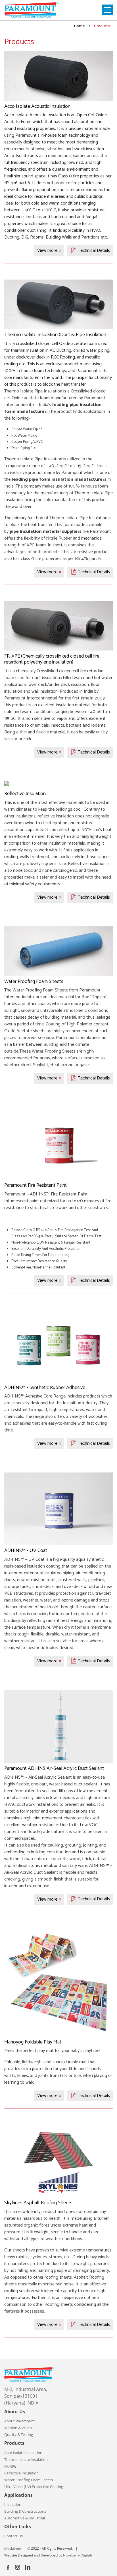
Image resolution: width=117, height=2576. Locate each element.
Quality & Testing (19, 2435)
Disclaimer (13, 2548)
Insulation (13, 2504)
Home (80, 26)
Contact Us (13, 2536)
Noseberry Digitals (78, 2555)
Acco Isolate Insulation (23, 2453)
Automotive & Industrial (25, 2518)
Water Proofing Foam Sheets (29, 2480)
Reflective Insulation (21, 2473)
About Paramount (20, 2421)
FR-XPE (10, 2466)
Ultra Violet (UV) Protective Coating (34, 2487)
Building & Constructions (25, 2511)
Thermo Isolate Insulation (26, 2459)
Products (102, 26)
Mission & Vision (18, 2428)
